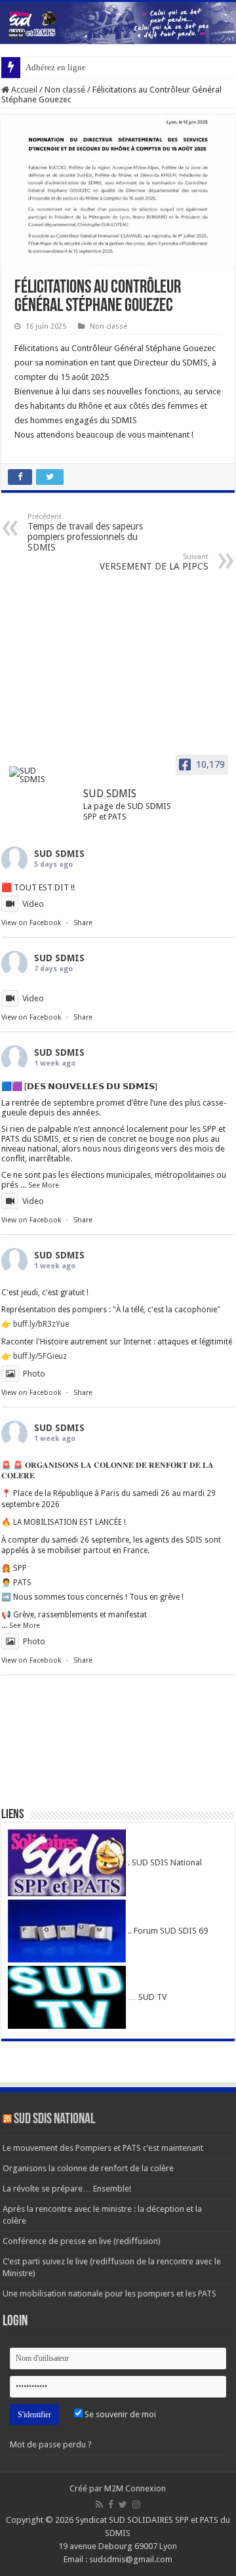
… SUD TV (146, 1997)
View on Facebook (31, 923)
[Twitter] (123, 2504)
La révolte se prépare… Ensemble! (67, 2189)
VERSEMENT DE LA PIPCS (154, 562)
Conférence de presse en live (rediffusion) (82, 2241)
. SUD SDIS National (164, 1862)
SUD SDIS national (54, 2120)
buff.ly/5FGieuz (40, 1356)
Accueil (23, 90)
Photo (34, 1374)
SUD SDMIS (59, 854)
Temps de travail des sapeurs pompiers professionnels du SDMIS (85, 532)
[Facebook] (111, 2504)
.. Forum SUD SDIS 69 (167, 1931)
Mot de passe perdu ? (51, 2444)
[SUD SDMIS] (34, 775)
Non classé (65, 90)
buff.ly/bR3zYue (41, 1324)
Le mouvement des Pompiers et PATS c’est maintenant (103, 2148)
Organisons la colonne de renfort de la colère (88, 2168)
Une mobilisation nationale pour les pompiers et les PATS (109, 2294)
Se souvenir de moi (119, 2414)
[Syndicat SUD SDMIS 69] (118, 23)
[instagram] (136, 2504)
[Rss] (99, 2504)
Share (83, 923)
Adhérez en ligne (56, 67)
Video (33, 904)
